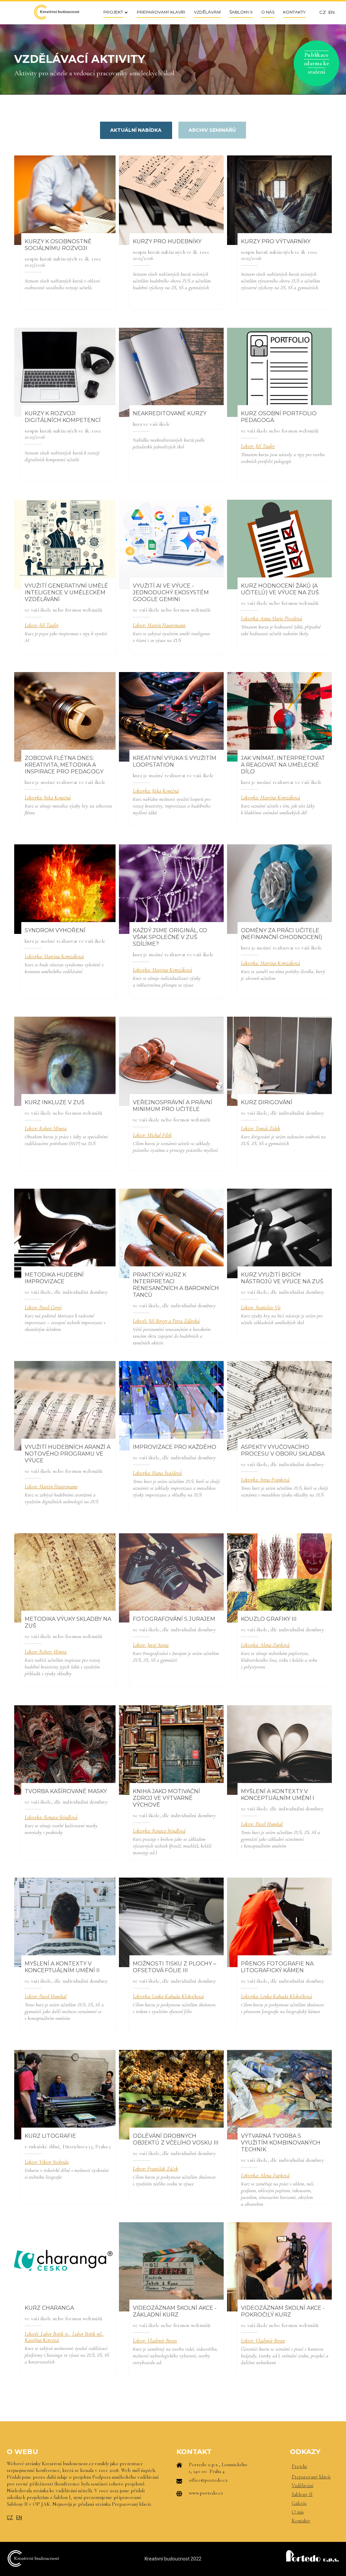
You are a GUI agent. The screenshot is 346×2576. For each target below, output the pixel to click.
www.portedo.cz (206, 2493)
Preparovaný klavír (311, 2477)
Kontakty (301, 2521)
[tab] (136, 130)
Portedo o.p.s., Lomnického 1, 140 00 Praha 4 (218, 2468)
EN (19, 2518)
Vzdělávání (302, 2485)
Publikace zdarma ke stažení (316, 63)
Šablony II (302, 2494)
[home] (56, 12)
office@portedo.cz (208, 2480)
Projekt (299, 2466)
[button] (114, 12)
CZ (10, 2518)
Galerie (299, 2503)
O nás (298, 2512)
